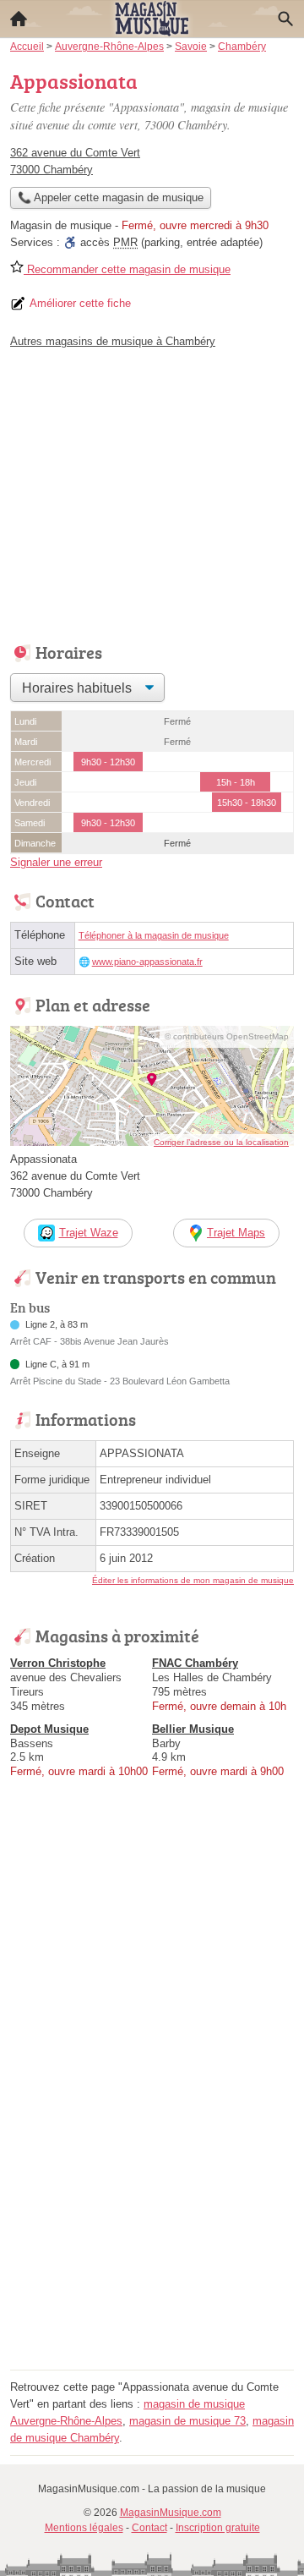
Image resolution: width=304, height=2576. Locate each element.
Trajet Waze (89, 1233)
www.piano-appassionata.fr (147, 962)
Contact (149, 2528)
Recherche (285, 19)
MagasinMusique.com (171, 2513)
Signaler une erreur (56, 862)
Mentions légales (84, 2528)
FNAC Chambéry (195, 1663)
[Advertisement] (152, 2212)
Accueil (19, 19)
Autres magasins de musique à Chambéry (113, 341)
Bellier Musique (193, 1729)
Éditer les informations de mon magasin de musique (193, 1580)
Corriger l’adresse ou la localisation (221, 1142)
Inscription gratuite (218, 2528)
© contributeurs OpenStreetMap (227, 1036)
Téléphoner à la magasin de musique (154, 935)
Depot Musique (49, 1729)
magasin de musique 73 (187, 2421)
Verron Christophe (58, 1663)
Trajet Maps (236, 1233)
